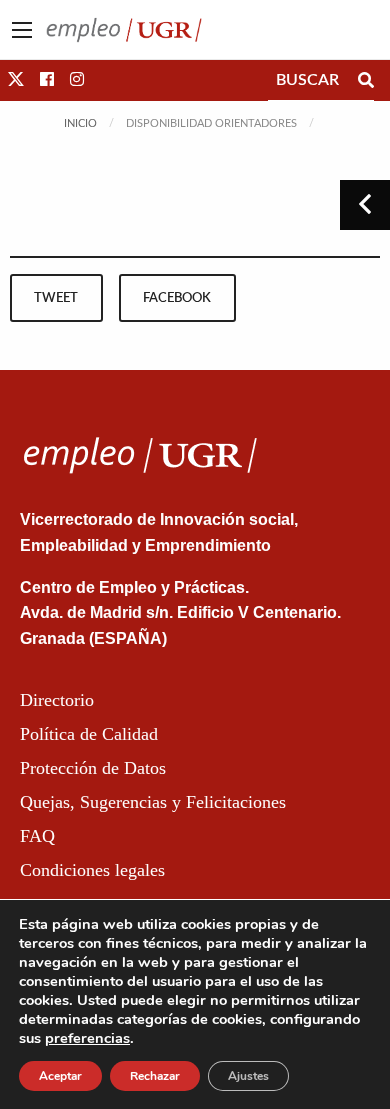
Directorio (57, 700)
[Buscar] (366, 80)
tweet (56, 298)
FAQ (37, 836)
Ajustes (248, 1076)
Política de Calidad (89, 734)
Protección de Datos (93, 768)
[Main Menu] (22, 30)
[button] (16, 80)
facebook (177, 298)
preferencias (87, 1038)
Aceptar (60, 1076)
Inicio (80, 123)
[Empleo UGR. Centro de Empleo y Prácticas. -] (124, 29)
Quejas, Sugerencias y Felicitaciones (153, 802)
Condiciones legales (92, 870)
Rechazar (155, 1076)
